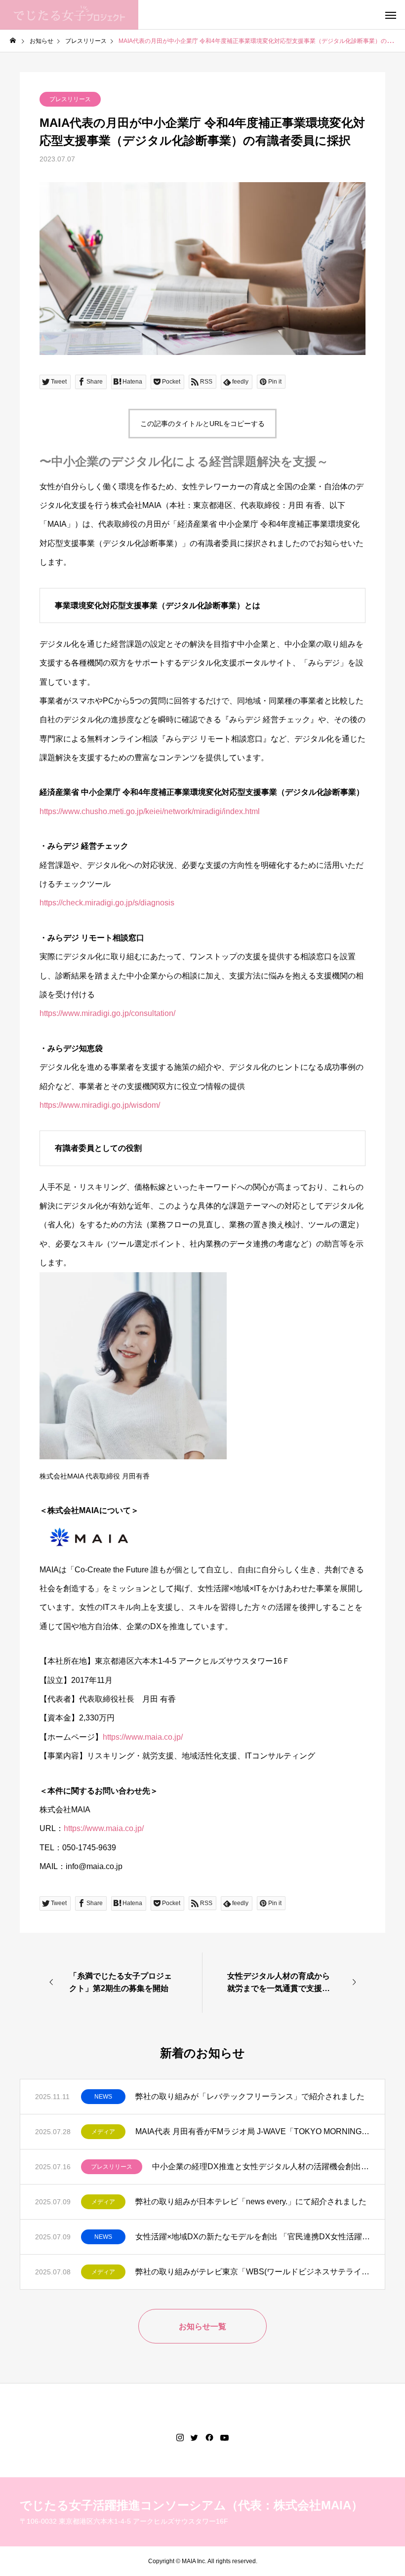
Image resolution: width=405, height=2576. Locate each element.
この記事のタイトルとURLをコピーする (202, 424)
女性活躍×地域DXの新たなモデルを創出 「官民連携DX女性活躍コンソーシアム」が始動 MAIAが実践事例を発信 (253, 2237)
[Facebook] (209, 2438)
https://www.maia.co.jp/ (143, 1737)
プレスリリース (70, 99)
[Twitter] (195, 2438)
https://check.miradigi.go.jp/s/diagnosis (107, 903)
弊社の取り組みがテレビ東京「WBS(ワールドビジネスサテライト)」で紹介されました (253, 2272)
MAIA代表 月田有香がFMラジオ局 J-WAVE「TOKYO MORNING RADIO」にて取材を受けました (253, 2131)
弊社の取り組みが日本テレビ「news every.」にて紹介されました (251, 2202)
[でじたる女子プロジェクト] (69, 15)
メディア (103, 2132)
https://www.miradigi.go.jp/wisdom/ (100, 1105)
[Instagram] (180, 2438)
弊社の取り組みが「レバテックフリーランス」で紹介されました (250, 2096)
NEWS (103, 2097)
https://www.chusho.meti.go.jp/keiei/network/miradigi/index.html (150, 811)
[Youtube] (225, 2438)
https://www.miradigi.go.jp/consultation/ (107, 1013)
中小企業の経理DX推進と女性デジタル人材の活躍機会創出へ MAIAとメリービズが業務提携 (261, 2166)
